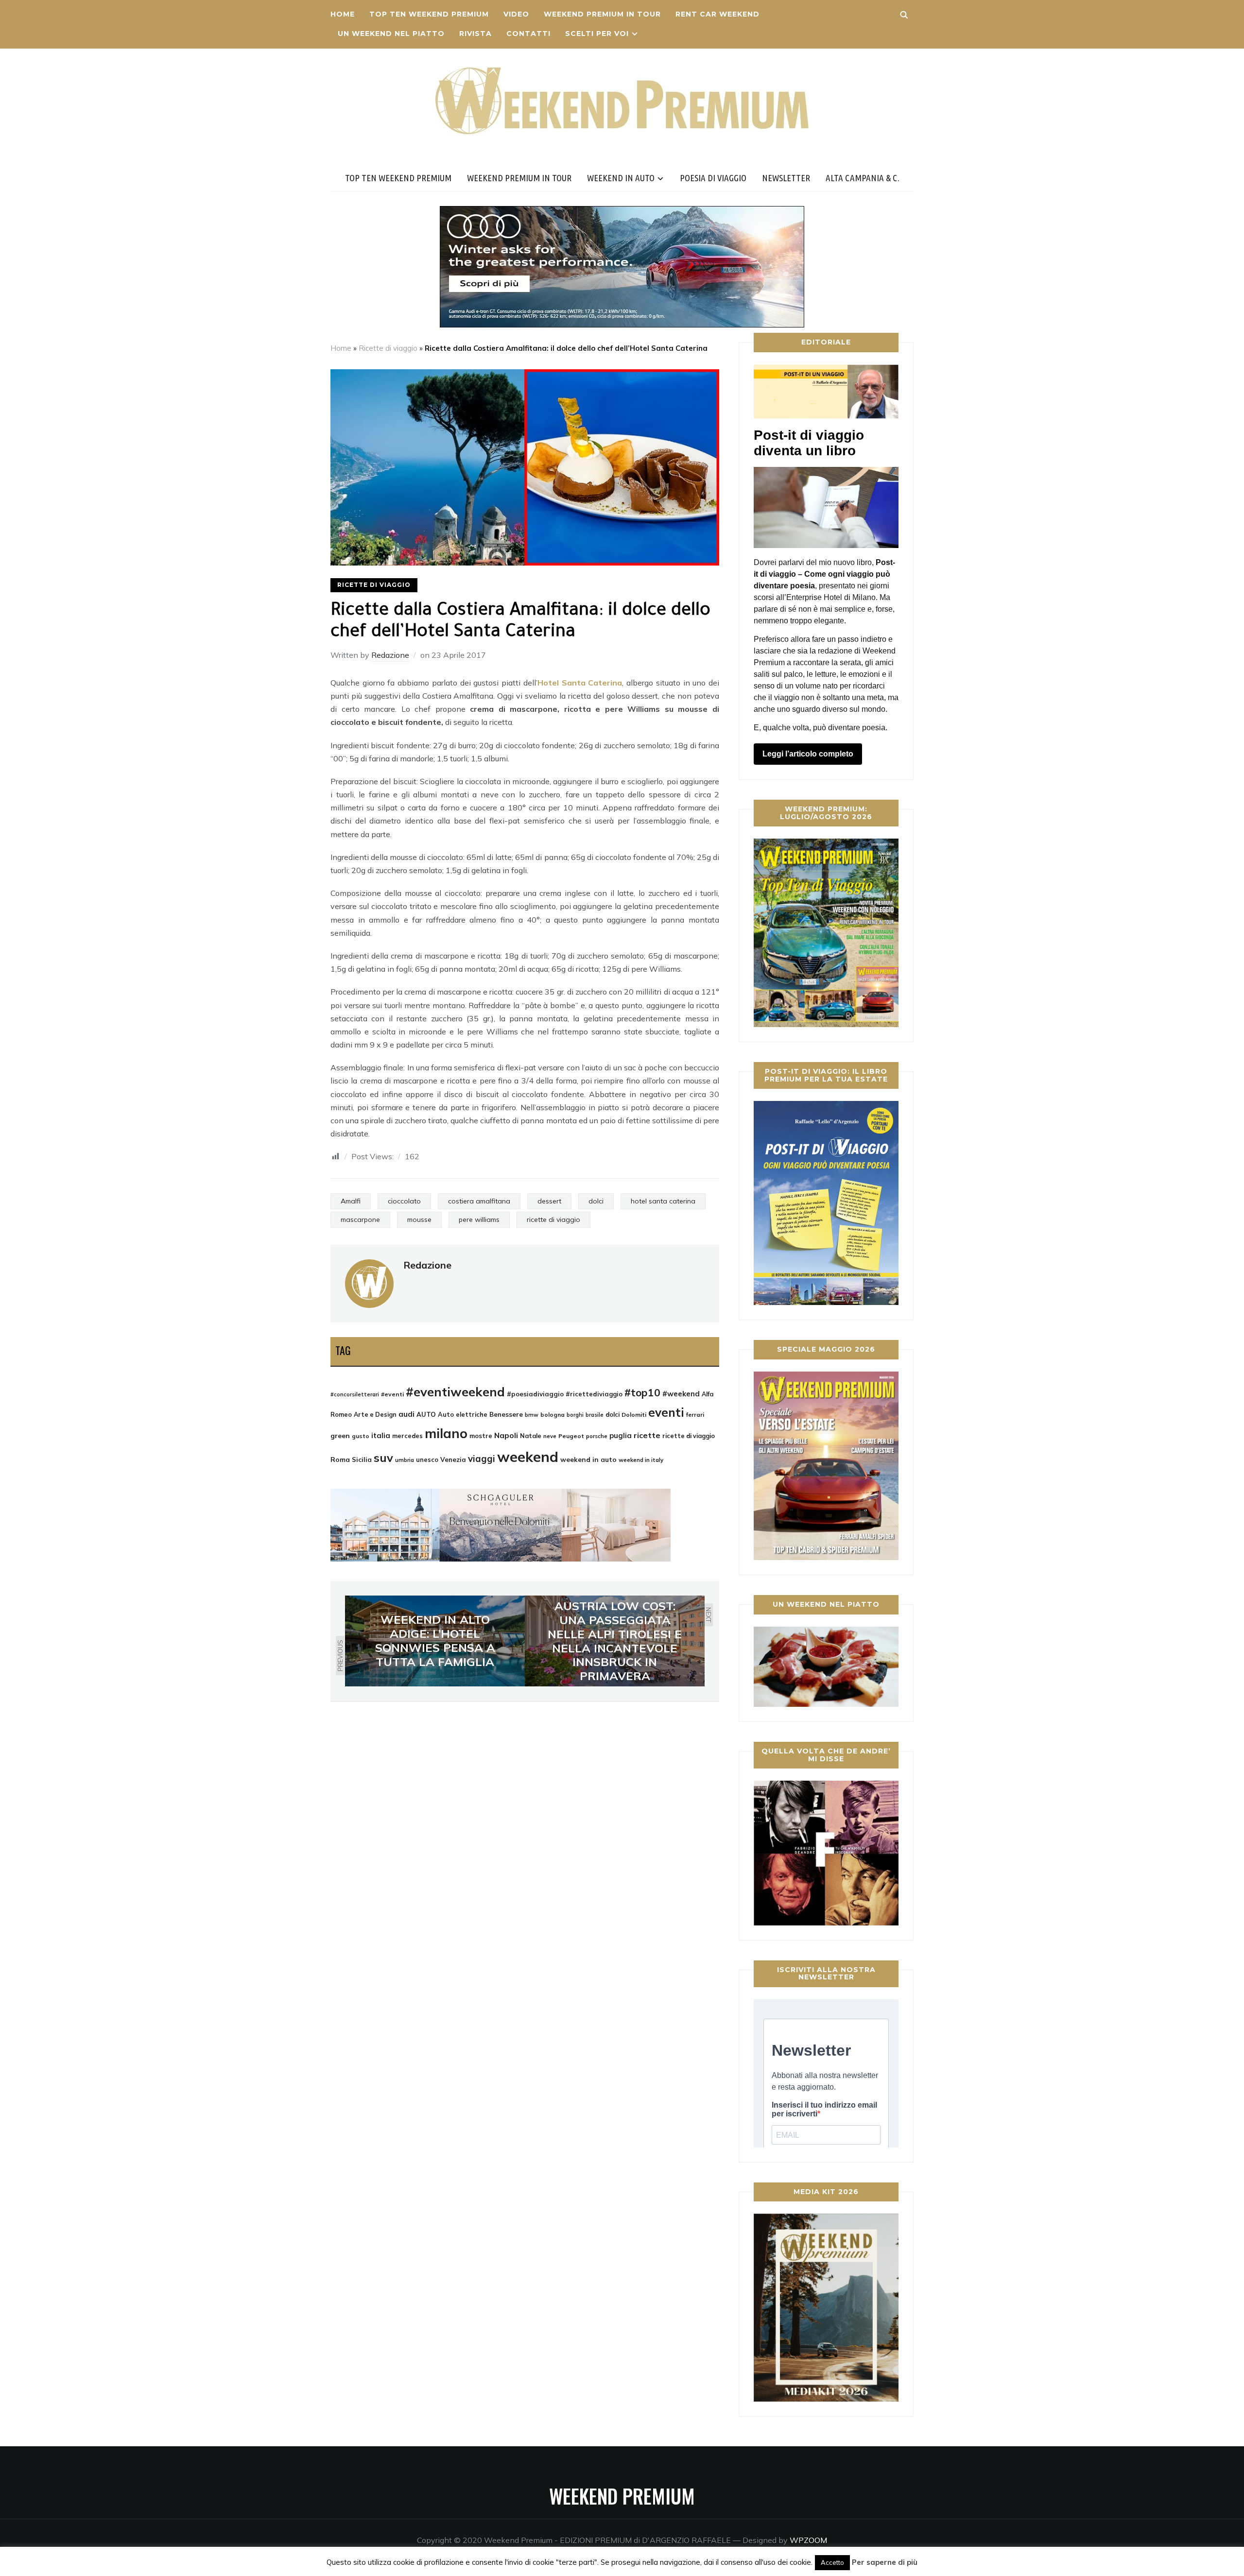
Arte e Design (375, 1414)
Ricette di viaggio (388, 348)
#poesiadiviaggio (535, 1394)
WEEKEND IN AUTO (621, 178)
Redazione (390, 655)
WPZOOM (808, 2540)
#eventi (392, 1394)
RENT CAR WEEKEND (717, 14)
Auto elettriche (463, 1414)
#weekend (681, 1394)
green (340, 1436)
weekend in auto (588, 1459)
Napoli (506, 1435)
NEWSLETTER (786, 178)
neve (550, 1436)
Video (516, 14)
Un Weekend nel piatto (391, 34)
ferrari (695, 1415)
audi (406, 1414)
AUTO (426, 1414)
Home (343, 14)
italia (381, 1435)
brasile (595, 1415)
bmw (532, 1415)
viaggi (482, 1459)
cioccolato (404, 1201)
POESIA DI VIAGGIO (713, 178)
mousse (419, 1219)
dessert (549, 1201)
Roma (340, 1459)
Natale (531, 1436)
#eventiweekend (455, 1391)
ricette (647, 1435)
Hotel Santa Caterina (580, 683)
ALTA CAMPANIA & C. (863, 178)
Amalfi (351, 1201)
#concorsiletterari (355, 1394)
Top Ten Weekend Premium (429, 14)
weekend (528, 1457)
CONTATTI (528, 34)
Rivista (475, 34)
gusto (361, 1436)
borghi (575, 1415)
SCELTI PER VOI (597, 34)
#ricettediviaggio (594, 1394)
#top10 (642, 1392)
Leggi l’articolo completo (808, 754)
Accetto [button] (832, 2562)
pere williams (479, 1219)
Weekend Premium (622, 2496)
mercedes (407, 1436)
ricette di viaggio (553, 1219)
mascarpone (360, 1219)
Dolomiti (634, 1415)
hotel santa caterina (663, 1201)
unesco (427, 1460)
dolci (596, 1201)
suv (383, 1458)
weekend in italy (641, 1460)
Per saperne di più (885, 2562)
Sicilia (362, 1459)
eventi (666, 1412)
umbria (405, 1460)
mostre (481, 1436)
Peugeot (571, 1436)
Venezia (453, 1460)
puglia (621, 1435)
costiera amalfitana (479, 1201)
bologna (553, 1415)
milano (446, 1433)
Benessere (506, 1414)
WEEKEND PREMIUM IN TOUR (602, 14)
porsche (597, 1436)
